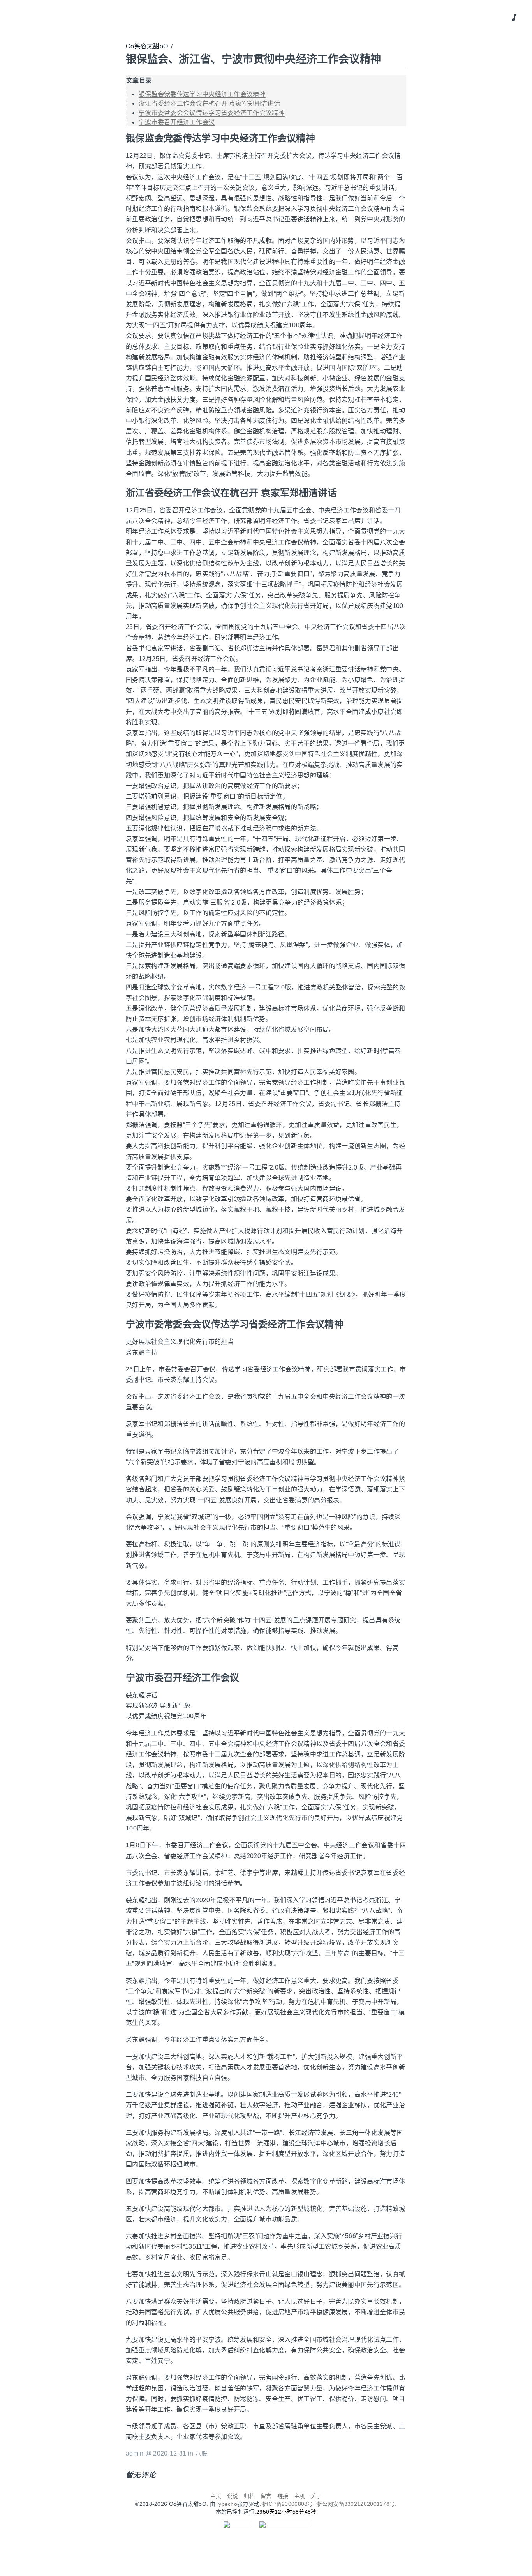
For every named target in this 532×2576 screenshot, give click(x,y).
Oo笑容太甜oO (147, 46)
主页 (216, 2496)
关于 (316, 2496)
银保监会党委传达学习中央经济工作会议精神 (202, 94)
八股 (202, 2453)
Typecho (226, 2504)
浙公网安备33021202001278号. (356, 2504)
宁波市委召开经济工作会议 (177, 122)
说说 (233, 2496)
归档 (249, 2496)
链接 (283, 2496)
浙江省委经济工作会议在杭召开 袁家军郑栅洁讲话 (209, 103)
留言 (266, 2496)
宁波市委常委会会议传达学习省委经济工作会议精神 (212, 113)
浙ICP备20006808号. (289, 2504)
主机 (300, 2496)
